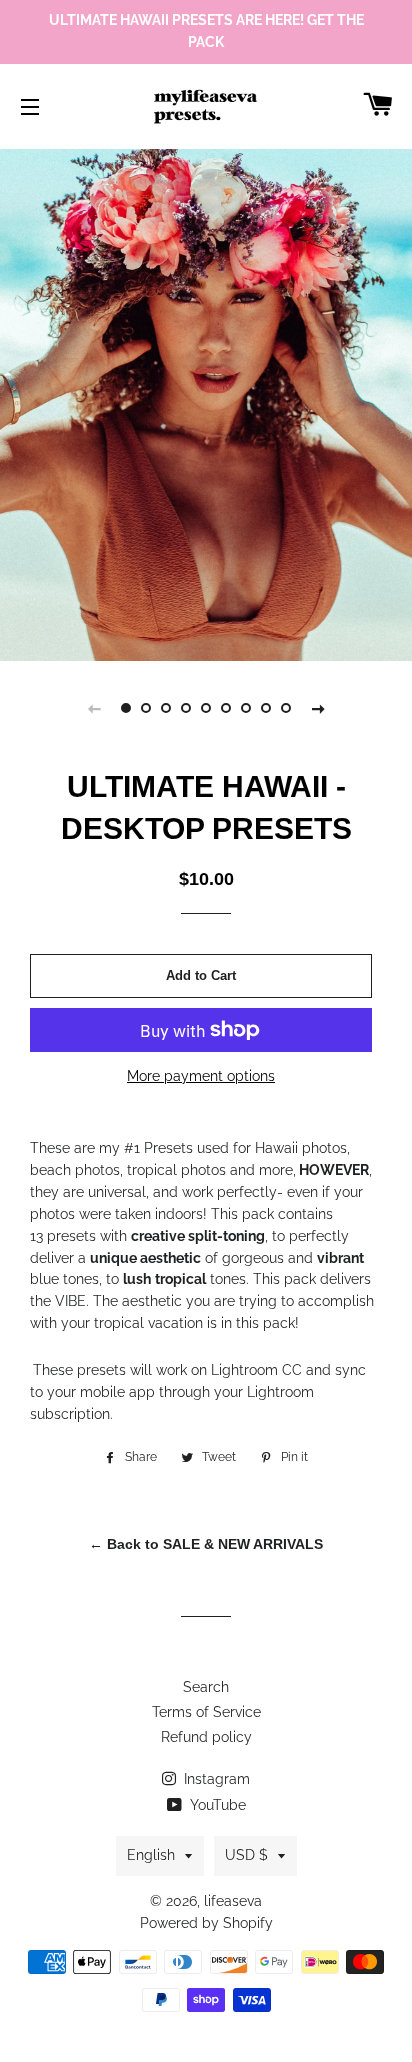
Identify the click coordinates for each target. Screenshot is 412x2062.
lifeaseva (233, 1901)
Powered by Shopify (206, 1923)
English (151, 1855)
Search (206, 1687)
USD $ (246, 1855)
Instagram (215, 1779)
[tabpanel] (206, 402)
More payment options (201, 1076)
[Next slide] (318, 708)
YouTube (216, 1805)
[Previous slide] (94, 708)
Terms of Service (206, 1712)
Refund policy (206, 1737)
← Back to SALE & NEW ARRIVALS (206, 1544)
